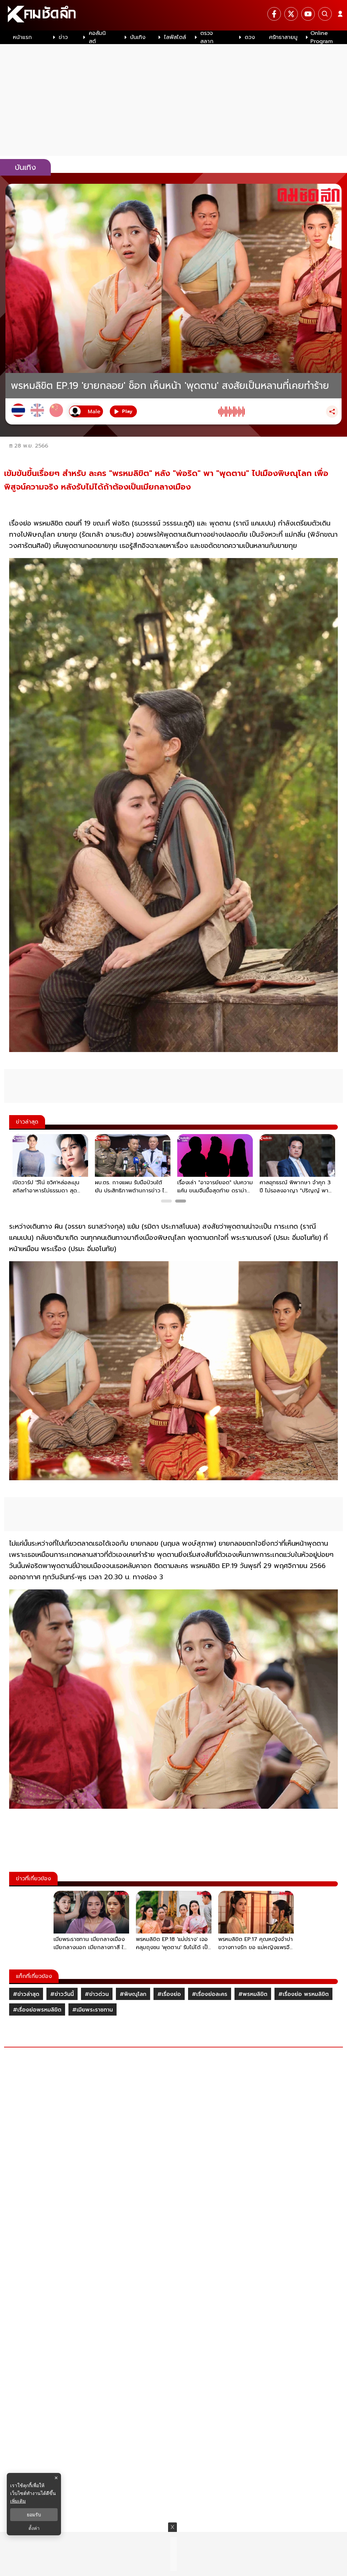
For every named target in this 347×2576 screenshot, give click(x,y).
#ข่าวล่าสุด (26, 1994)
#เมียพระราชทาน (93, 2010)
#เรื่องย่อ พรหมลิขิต (303, 1994)
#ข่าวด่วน (97, 1994)
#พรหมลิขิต (253, 1994)
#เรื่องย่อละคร (210, 1994)
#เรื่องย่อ (169, 1994)
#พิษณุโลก (133, 1994)
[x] (291, 14)
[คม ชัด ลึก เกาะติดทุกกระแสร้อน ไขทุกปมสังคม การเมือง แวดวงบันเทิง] (173, 15)
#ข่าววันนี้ (62, 1994)
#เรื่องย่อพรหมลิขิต (37, 2010)
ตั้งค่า (34, 2528)
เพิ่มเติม (18, 2501)
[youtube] (308, 14)
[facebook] (274, 14)
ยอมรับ (34, 2515)
